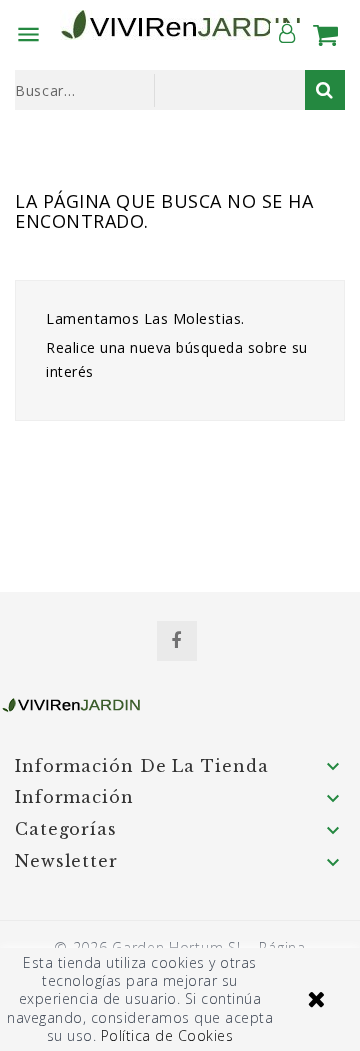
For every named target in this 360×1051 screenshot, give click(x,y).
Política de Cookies (167, 1035)
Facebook (177, 641)
